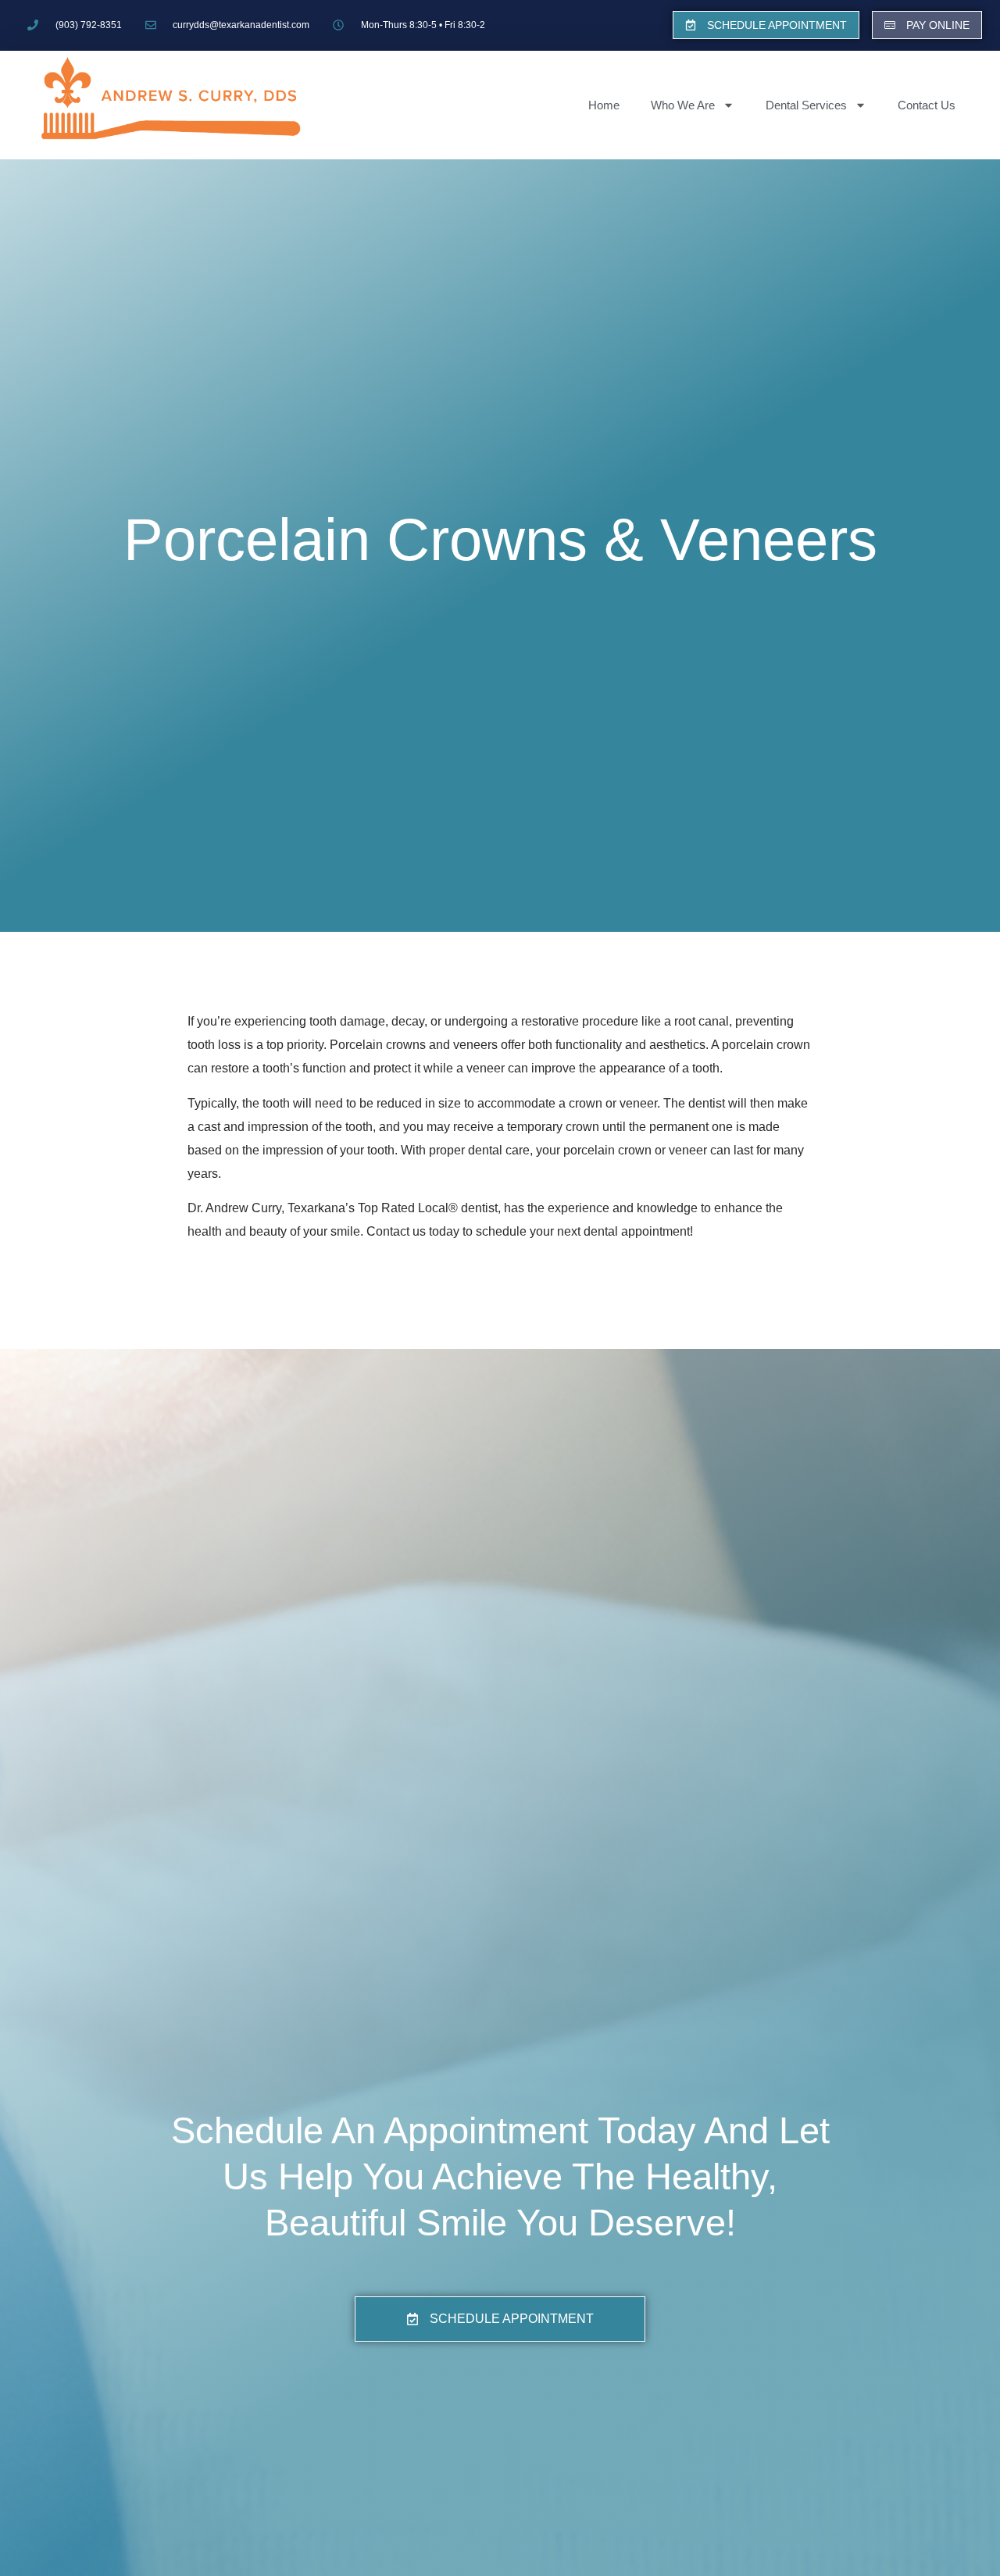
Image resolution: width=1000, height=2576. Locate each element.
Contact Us (927, 105)
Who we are (683, 105)
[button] (766, 25)
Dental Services (806, 105)
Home (604, 105)
